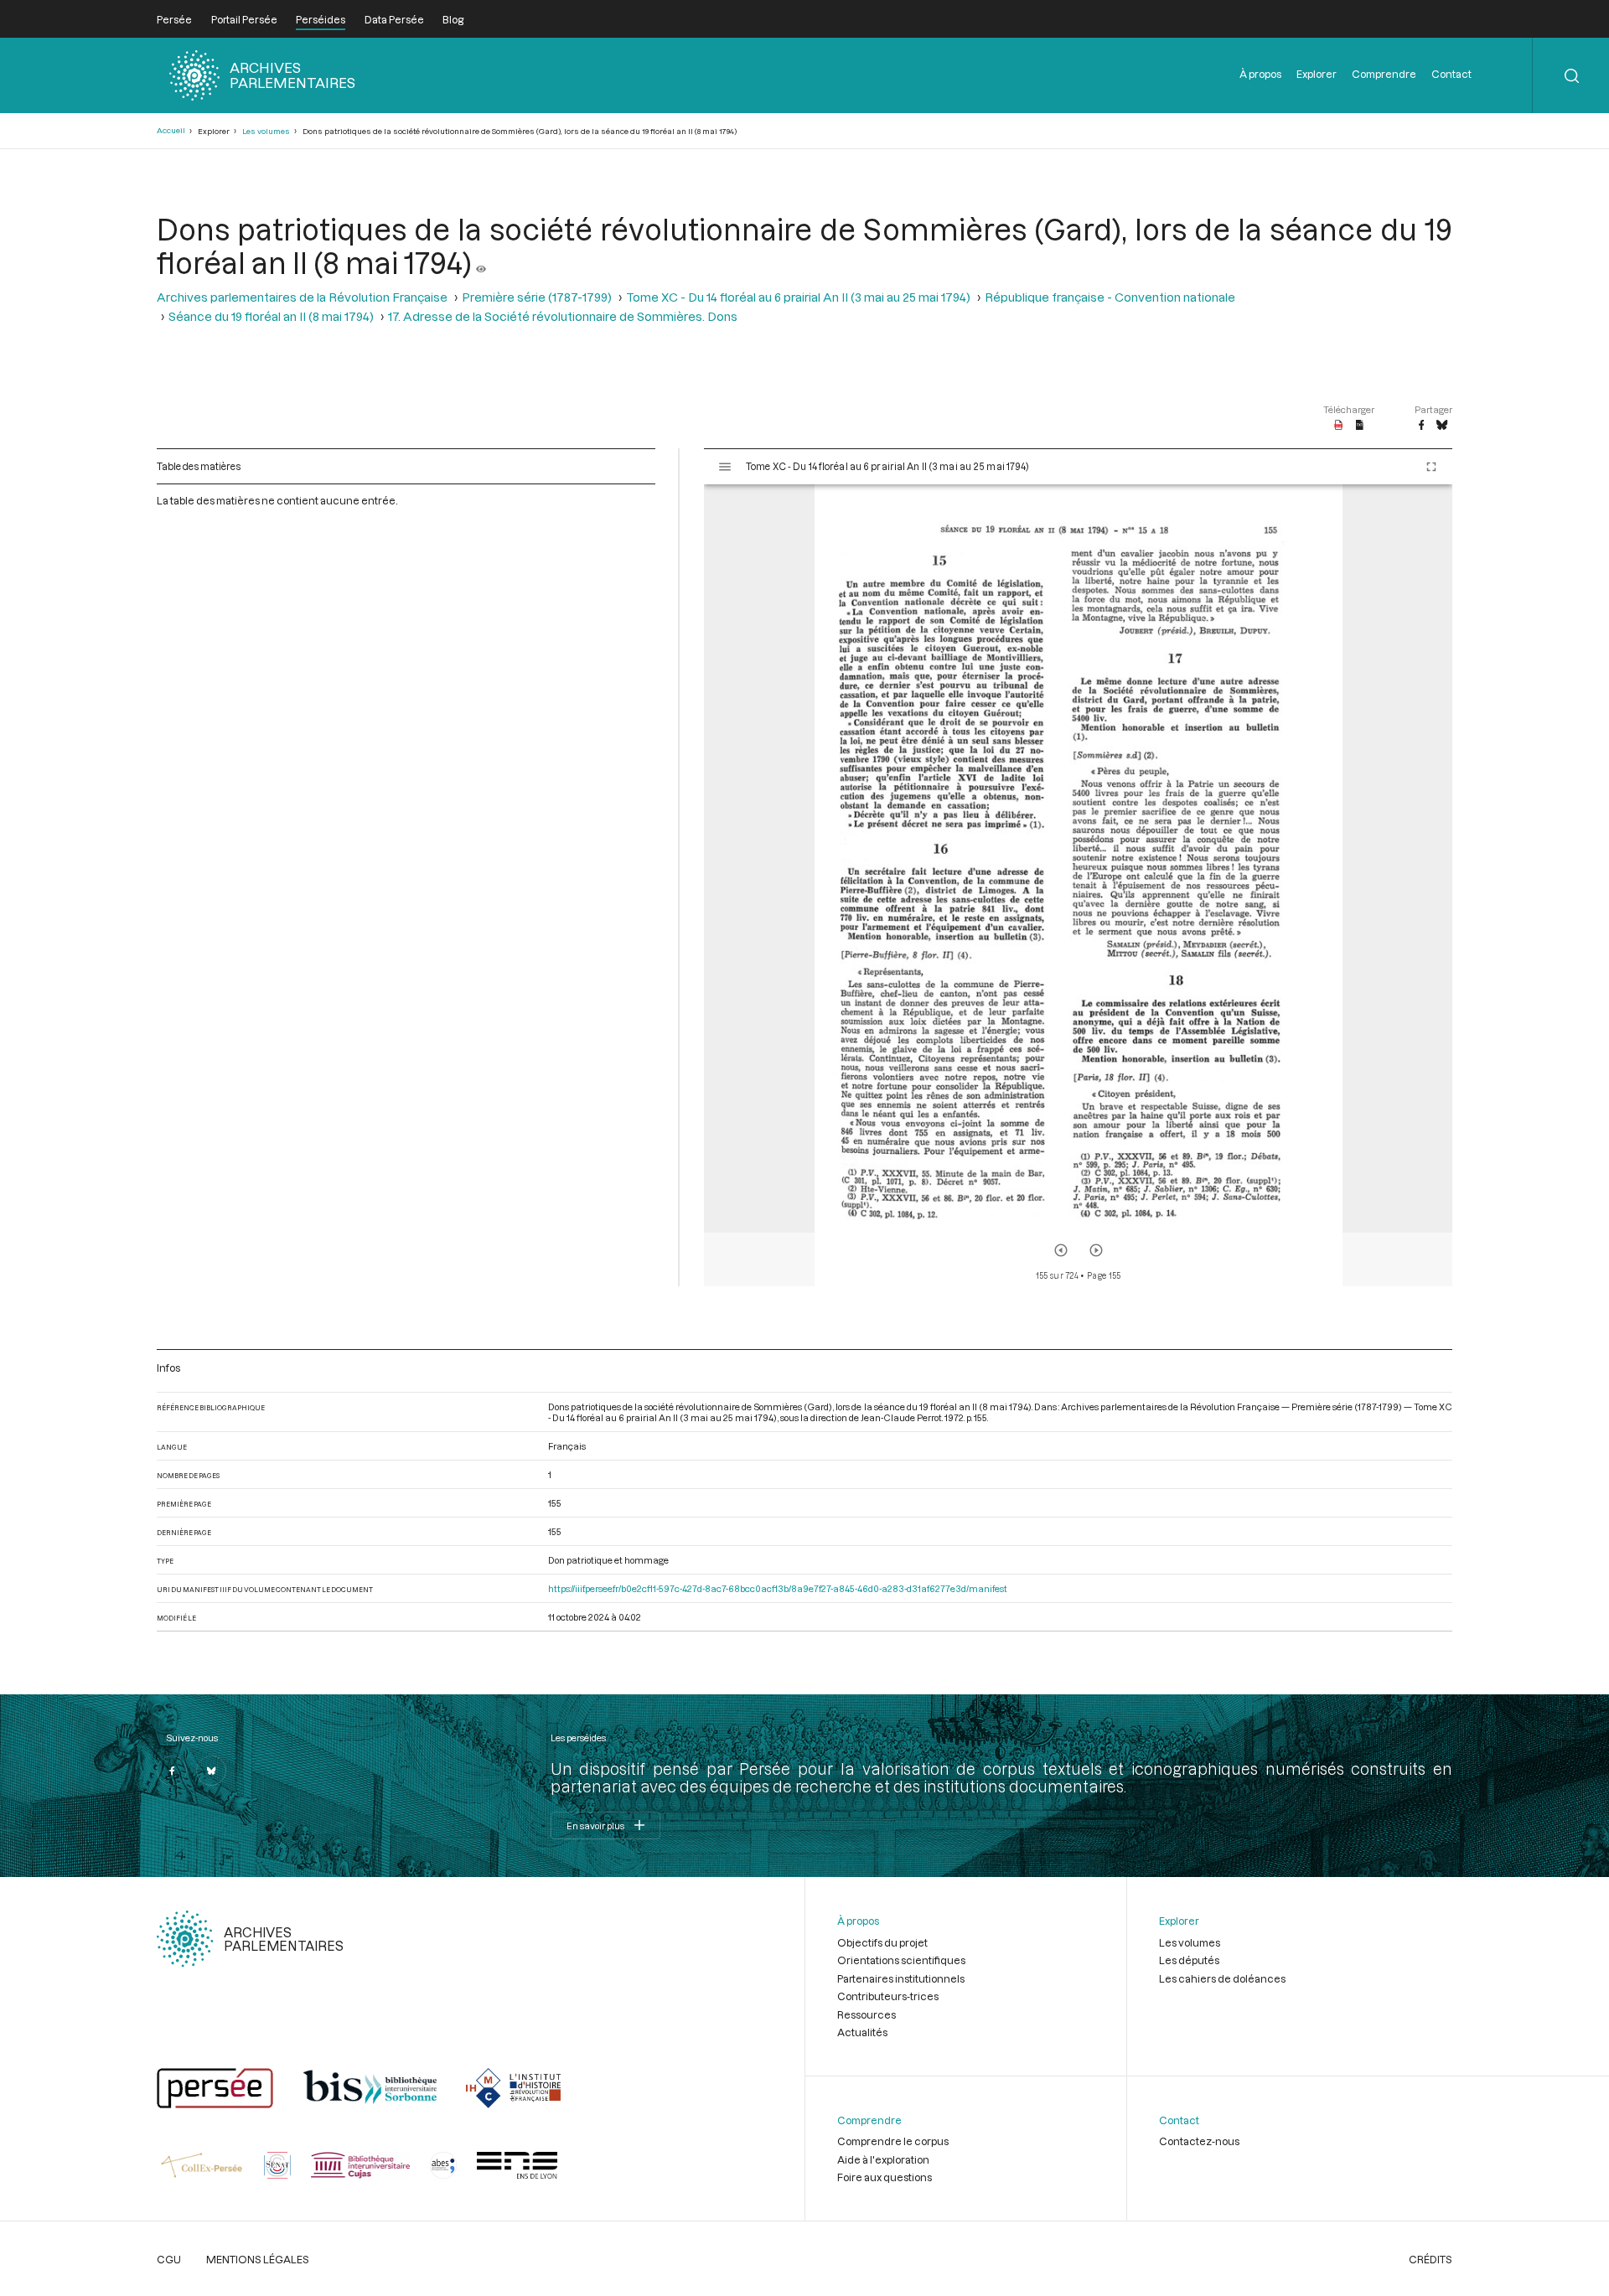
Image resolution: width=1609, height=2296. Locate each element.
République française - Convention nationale (1110, 297)
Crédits (1431, 2259)
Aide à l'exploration (883, 2159)
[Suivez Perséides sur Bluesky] (211, 1771)
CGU (169, 2259)
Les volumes (266, 131)
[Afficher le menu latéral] (725, 467)
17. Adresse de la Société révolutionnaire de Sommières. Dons (563, 316)
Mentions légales (258, 2259)
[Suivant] (1096, 1250)
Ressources (867, 2014)
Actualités (862, 2032)
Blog (453, 19)
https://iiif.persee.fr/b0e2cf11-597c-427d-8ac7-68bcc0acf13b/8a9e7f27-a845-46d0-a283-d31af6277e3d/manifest (778, 1588)
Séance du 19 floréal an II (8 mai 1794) (271, 316)
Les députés (1189, 1960)
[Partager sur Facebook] (1421, 426)
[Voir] (481, 262)
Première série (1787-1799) (537, 297)
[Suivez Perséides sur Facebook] (172, 1771)
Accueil (171, 130)
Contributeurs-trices (888, 1996)
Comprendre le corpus (893, 2141)
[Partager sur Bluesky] (1442, 426)
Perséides (321, 19)
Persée (174, 19)
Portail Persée (244, 19)
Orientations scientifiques (901, 1960)
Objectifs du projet (882, 1942)
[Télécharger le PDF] (1339, 426)
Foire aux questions (885, 2177)
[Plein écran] (1431, 467)
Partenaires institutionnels (901, 1978)
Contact (1451, 74)
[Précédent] (1061, 1250)
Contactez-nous (1199, 2141)
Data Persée (394, 19)
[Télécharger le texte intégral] (1360, 426)
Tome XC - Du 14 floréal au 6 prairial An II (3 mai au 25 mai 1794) (798, 297)
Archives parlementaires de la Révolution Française (302, 297)
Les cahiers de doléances (1222, 1978)
